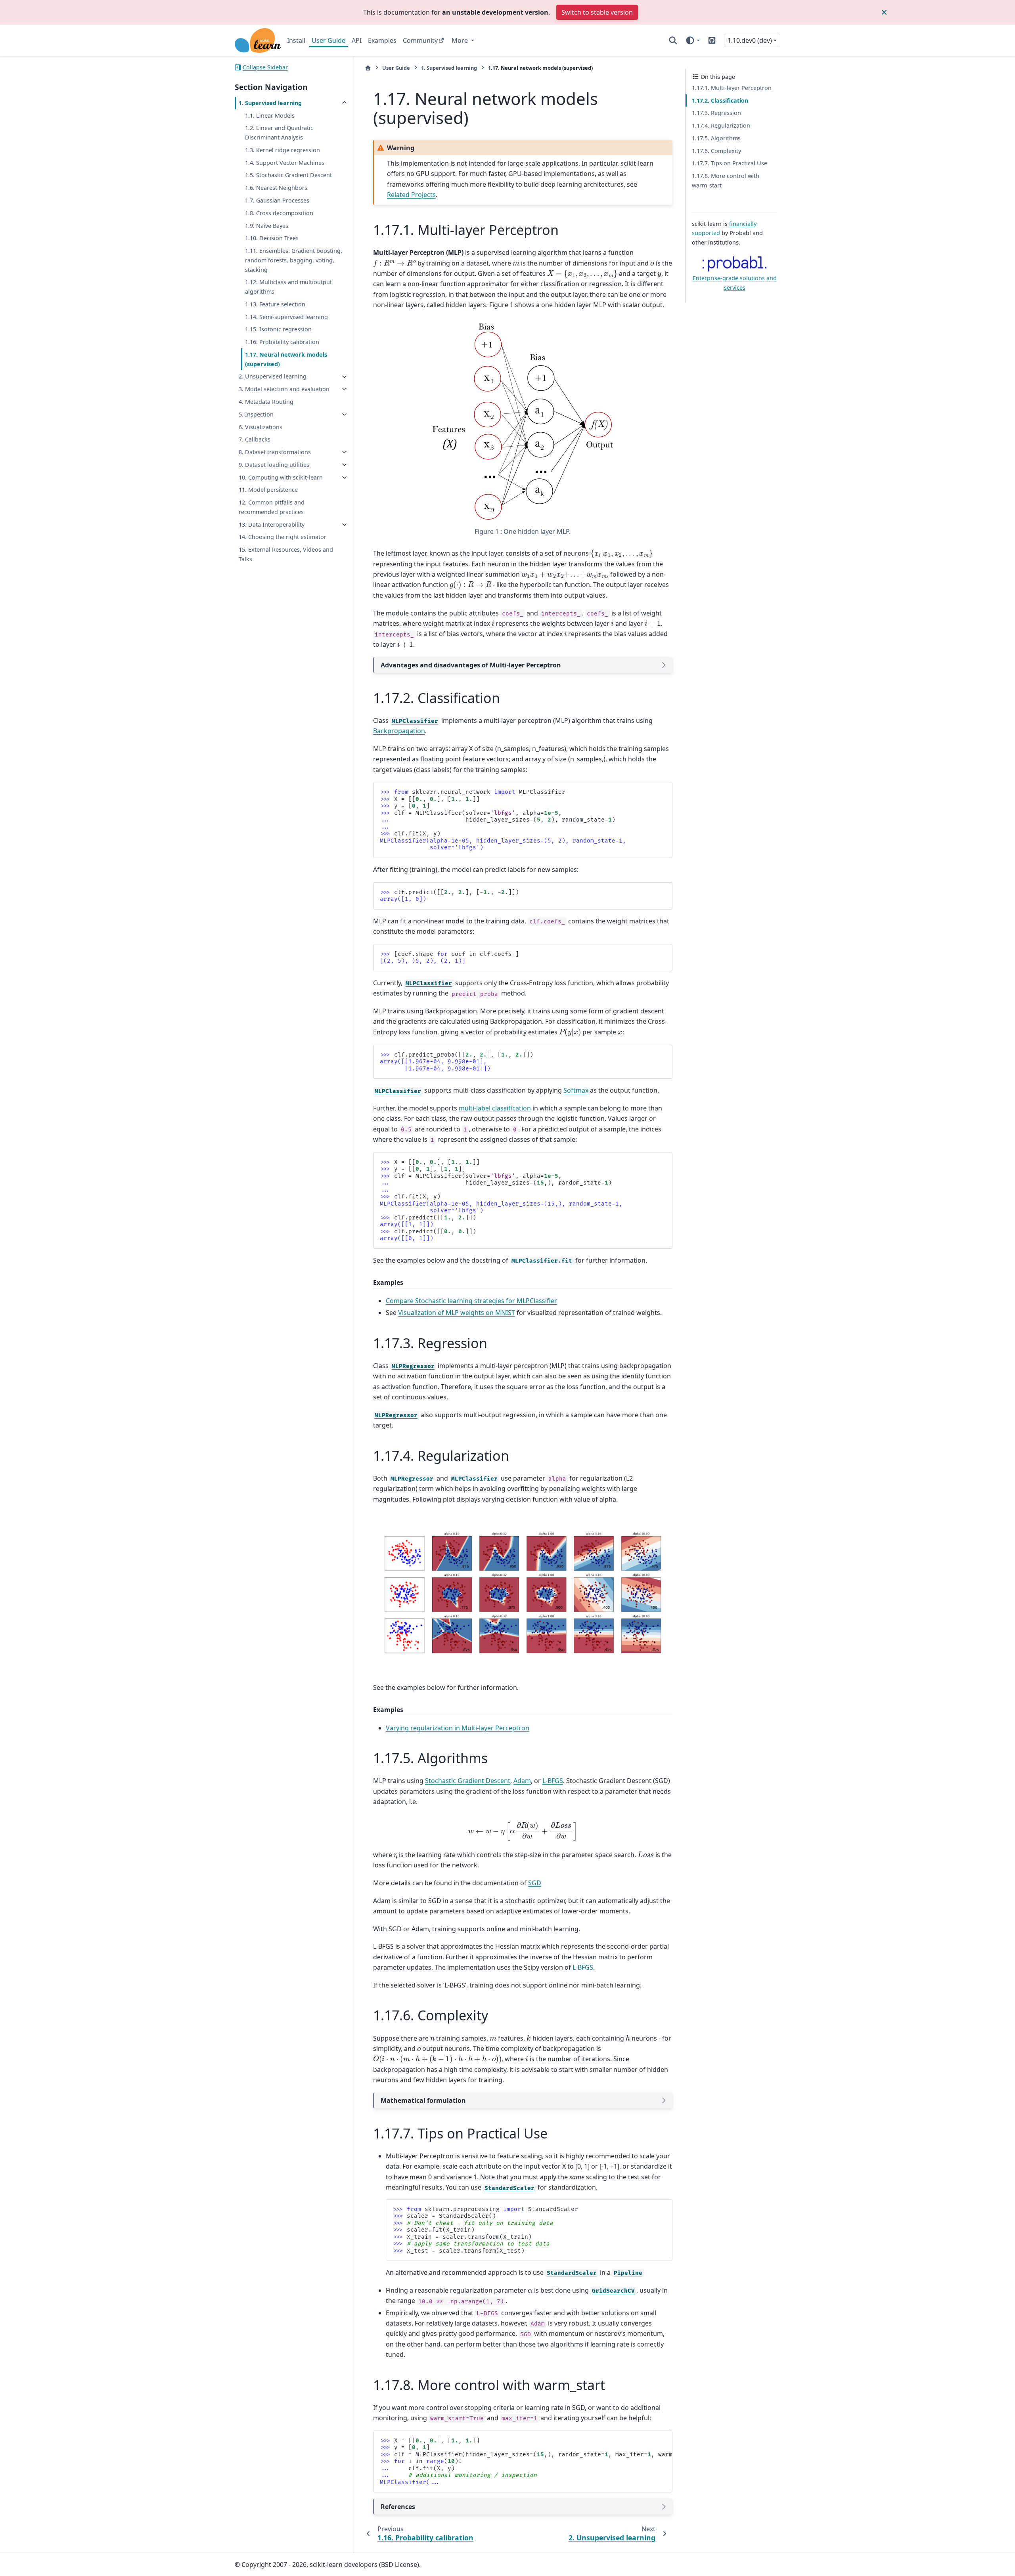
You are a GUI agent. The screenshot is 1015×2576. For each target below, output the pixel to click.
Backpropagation (399, 731)
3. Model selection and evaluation (284, 389)
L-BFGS (553, 1781)
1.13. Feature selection (275, 304)
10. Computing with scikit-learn (281, 477)
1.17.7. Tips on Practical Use (730, 163)
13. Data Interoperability (272, 525)
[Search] (673, 40)
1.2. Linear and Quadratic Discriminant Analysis (279, 133)
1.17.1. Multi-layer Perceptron (732, 88)
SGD (535, 1883)
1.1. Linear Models (270, 116)
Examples (382, 40)
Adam (522, 1781)
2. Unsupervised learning (273, 377)
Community (420, 40)
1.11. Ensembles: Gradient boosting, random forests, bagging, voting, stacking (294, 260)
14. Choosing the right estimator (282, 537)
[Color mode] (692, 40)
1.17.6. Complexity (716, 151)
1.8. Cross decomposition (279, 213)
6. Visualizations (260, 427)
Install (296, 40)
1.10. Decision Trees (272, 238)
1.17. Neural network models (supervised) (286, 359)
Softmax (576, 1090)
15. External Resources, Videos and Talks (286, 554)
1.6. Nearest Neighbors (276, 188)
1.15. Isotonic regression (278, 329)
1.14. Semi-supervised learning (286, 317)
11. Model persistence (268, 490)
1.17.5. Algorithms (716, 138)
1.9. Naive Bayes (267, 226)
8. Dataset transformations (275, 452)
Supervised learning (449, 68)
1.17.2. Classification (720, 100)
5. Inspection (256, 414)
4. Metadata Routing (266, 402)
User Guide (328, 40)
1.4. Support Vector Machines (285, 163)
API (357, 40)
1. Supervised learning (270, 103)
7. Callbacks (255, 439)
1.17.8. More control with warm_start (726, 181)
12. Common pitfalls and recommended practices (272, 507)
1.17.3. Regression (716, 113)
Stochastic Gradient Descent (468, 1781)
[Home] (368, 68)
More (461, 40)
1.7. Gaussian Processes (277, 200)
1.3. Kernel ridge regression (282, 150)
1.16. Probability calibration (282, 342)
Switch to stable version (597, 12)
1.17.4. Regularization (721, 125)
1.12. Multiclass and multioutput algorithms (288, 287)
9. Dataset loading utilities (274, 465)
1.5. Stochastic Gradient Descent (288, 175)
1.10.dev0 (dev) (750, 40)
